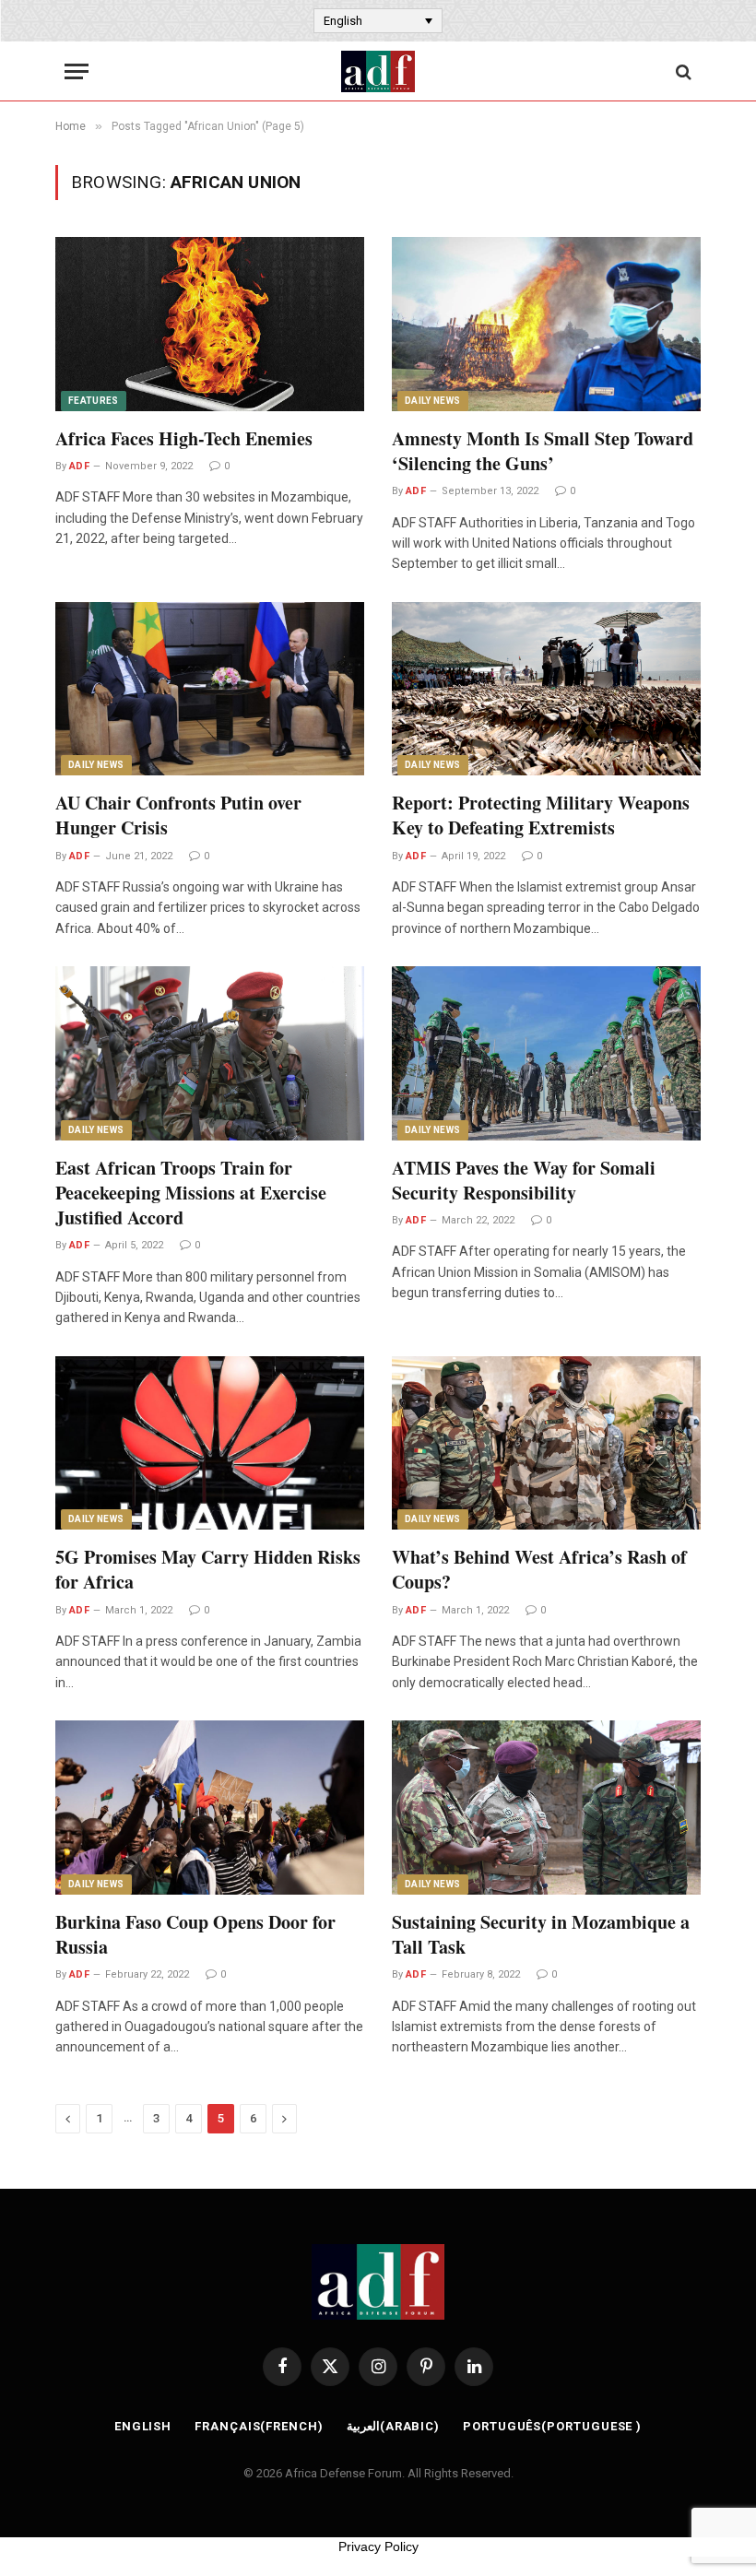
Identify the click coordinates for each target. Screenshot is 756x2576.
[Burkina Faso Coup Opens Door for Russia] (210, 1807)
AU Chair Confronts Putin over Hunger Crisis (178, 815)
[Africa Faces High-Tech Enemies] (210, 324)
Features (94, 401)
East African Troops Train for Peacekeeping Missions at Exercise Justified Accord (191, 1193)
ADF (79, 466)
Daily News (433, 401)
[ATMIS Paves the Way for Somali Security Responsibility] (546, 1053)
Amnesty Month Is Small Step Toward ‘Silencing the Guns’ (543, 451)
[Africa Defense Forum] (378, 71)
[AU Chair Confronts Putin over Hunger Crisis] (210, 689)
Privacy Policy (378, 2546)
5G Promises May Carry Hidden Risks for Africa (208, 1569)
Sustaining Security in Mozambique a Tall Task (541, 1934)
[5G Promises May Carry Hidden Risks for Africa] (210, 1443)
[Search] (682, 71)
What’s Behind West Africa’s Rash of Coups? (539, 1569)
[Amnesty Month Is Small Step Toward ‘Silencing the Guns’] (546, 324)
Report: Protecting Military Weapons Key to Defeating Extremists (541, 815)
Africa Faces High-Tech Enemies (184, 438)
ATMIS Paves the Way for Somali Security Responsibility (524, 1180)
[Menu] (77, 71)
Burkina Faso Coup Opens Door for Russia (195, 1934)
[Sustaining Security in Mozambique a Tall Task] (546, 1807)
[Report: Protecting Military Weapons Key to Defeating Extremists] (546, 689)
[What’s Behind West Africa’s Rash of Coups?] (546, 1443)
